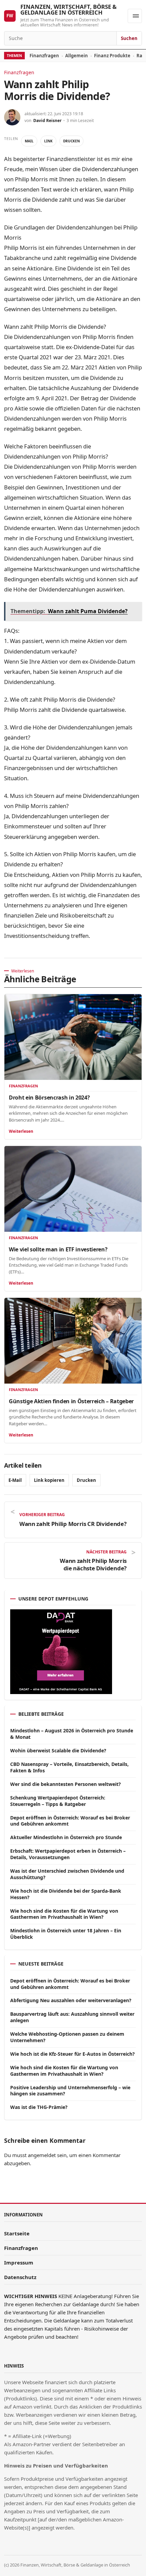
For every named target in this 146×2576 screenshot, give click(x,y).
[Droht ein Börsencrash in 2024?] (73, 1037)
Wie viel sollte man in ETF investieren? (58, 1249)
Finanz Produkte (112, 56)
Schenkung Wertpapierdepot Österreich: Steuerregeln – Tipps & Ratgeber (58, 1801)
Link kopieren (49, 1480)
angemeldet (42, 2155)
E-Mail (15, 1480)
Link (48, 141)
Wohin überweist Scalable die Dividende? (58, 1750)
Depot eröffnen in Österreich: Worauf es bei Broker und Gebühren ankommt (70, 1821)
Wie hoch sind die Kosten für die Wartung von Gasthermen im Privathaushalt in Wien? (64, 1914)
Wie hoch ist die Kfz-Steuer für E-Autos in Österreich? (72, 2054)
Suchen (129, 38)
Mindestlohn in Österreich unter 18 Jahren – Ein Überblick (66, 1934)
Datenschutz (20, 2277)
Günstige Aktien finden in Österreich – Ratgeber (71, 1401)
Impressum (19, 2262)
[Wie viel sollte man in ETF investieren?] (73, 1189)
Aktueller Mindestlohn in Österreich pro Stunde (66, 1837)
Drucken (71, 141)
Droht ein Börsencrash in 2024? (49, 1098)
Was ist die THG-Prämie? (39, 2107)
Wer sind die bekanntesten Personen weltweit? (66, 1784)
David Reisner (47, 120)
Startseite (17, 2233)
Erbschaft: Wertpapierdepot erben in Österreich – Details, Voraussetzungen (68, 1854)
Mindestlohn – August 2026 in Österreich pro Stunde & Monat (72, 1734)
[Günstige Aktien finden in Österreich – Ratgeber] (73, 1341)
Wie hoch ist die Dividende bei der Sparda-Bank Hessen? (66, 1894)
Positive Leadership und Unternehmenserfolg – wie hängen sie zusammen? (70, 2091)
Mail (29, 141)
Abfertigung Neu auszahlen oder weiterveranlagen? (71, 2000)
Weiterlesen (21, 1131)
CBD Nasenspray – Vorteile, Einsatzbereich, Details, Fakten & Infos (69, 1767)
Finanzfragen (44, 56)
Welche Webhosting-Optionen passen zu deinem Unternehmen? (67, 2037)
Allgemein (77, 56)
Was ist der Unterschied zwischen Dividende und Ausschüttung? (67, 1874)
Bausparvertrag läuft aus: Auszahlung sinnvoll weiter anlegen (72, 2017)
